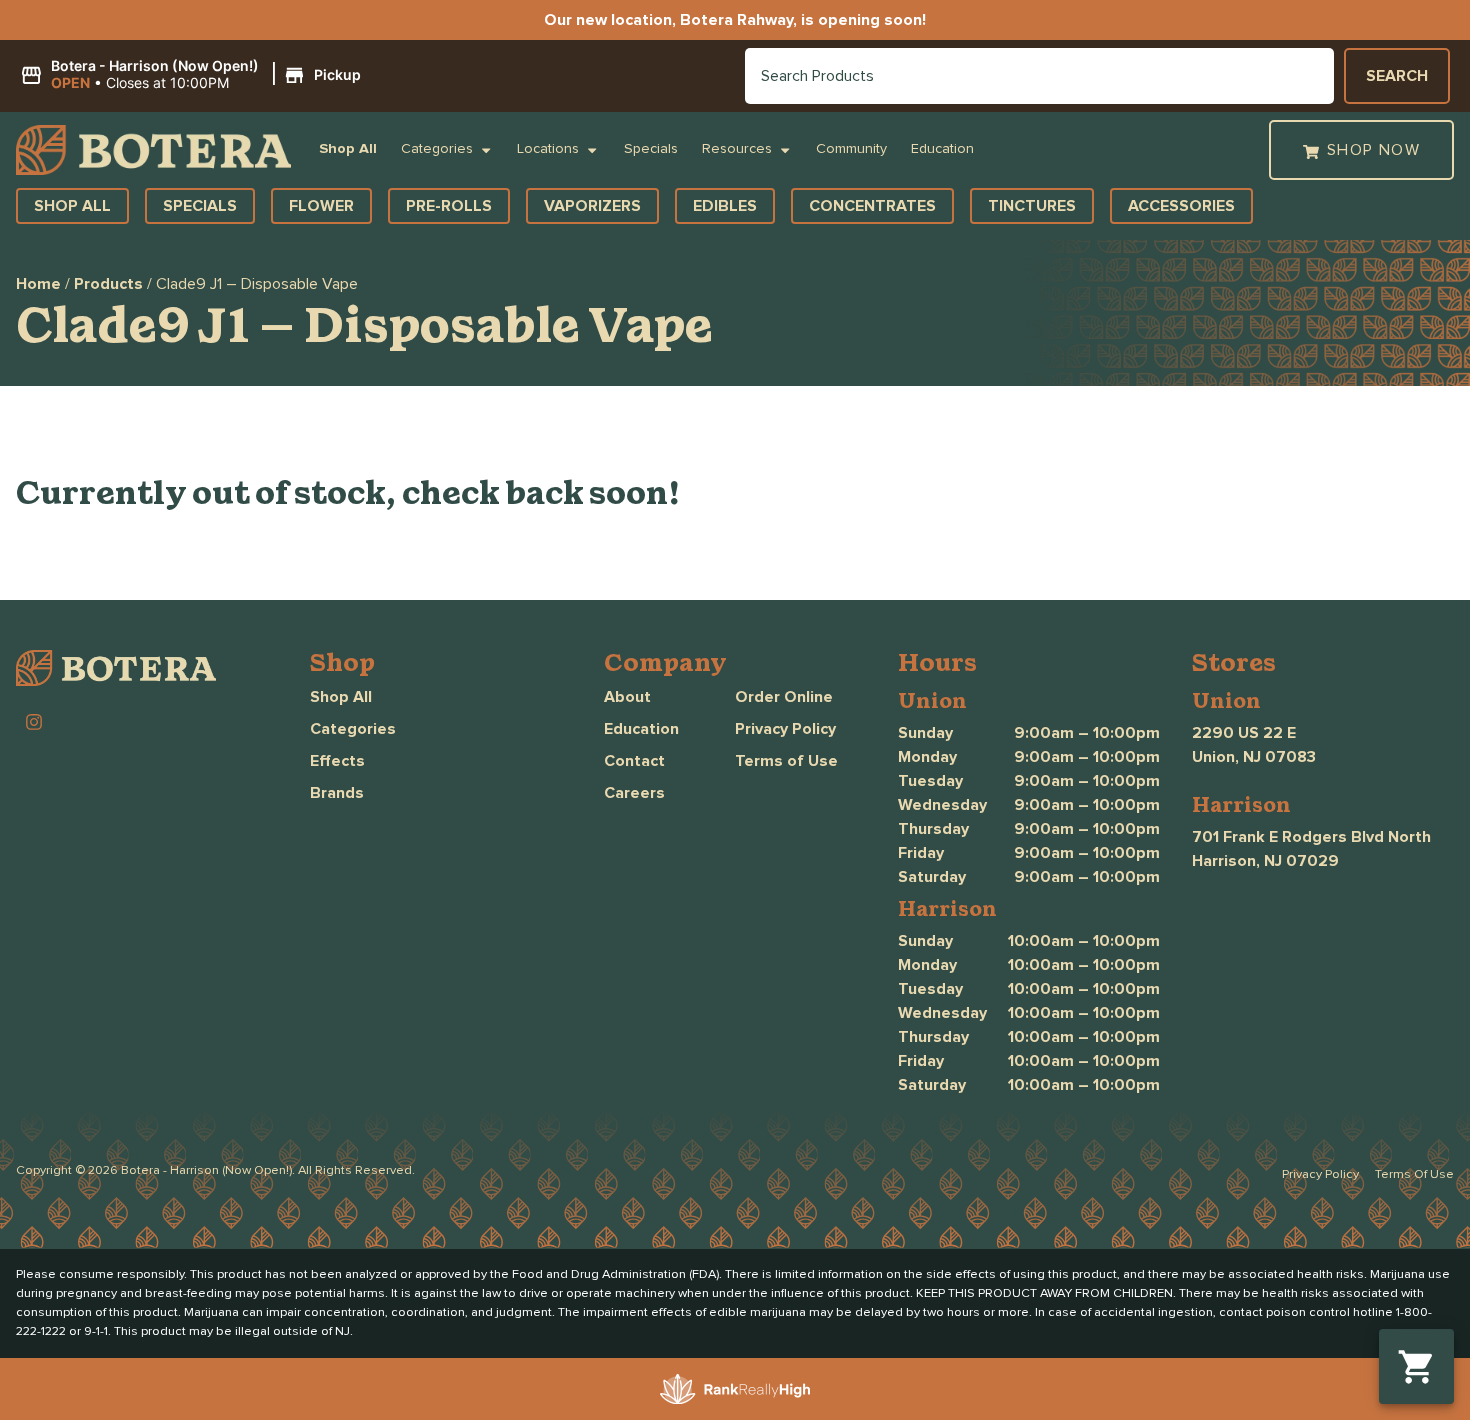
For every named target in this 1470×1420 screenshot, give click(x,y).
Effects (337, 761)
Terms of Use (786, 761)
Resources (737, 149)
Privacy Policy (785, 729)
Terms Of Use (1414, 1174)
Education (942, 149)
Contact (634, 761)
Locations (548, 149)
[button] (193, 75)
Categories (437, 149)
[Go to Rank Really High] (735, 1389)
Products (108, 284)
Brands (337, 793)
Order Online (784, 697)
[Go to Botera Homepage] (153, 150)
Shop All (348, 149)
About (627, 697)
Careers (634, 793)
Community (851, 149)
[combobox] (1039, 76)
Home (38, 284)
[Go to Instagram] (34, 722)
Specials (651, 149)
